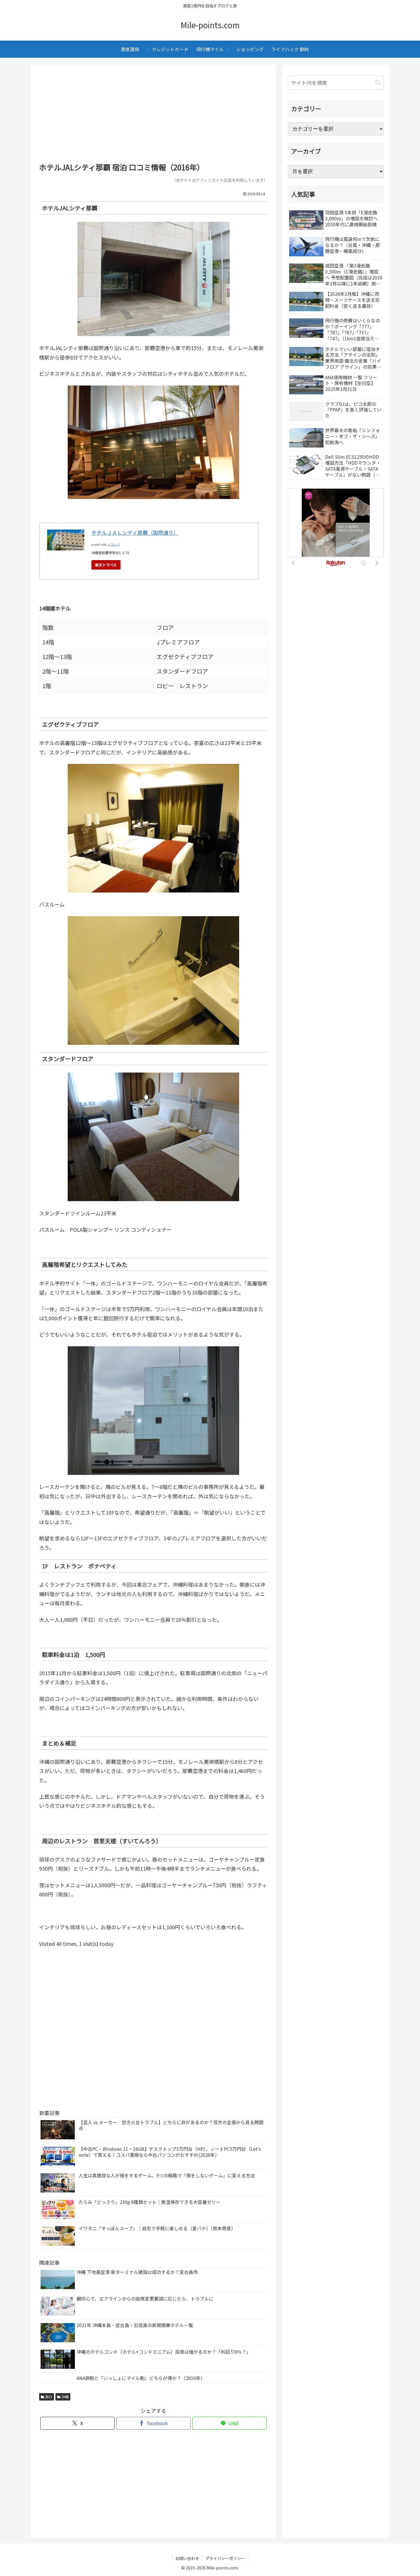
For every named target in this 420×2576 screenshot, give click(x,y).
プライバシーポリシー (225, 2558)
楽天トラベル (106, 565)
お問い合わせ (187, 2558)
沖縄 (65, 2397)
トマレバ (114, 545)
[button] (378, 82)
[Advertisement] (153, 115)
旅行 (49, 2397)
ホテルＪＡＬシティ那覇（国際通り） (135, 532)
